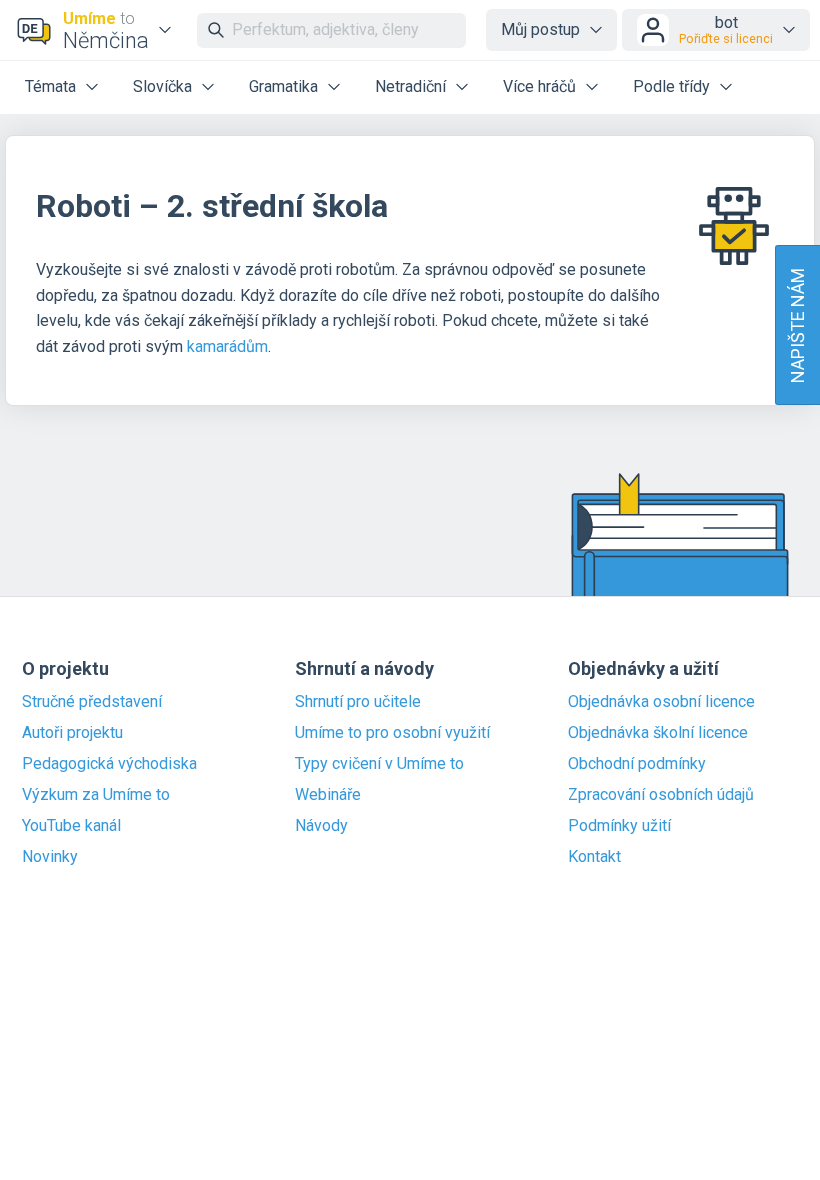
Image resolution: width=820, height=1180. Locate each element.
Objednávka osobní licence (661, 702)
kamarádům (227, 346)
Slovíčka (162, 86)
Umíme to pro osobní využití (392, 733)
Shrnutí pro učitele (358, 702)
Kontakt (594, 857)
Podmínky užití (619, 826)
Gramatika (283, 86)
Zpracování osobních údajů (661, 795)
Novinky (50, 857)
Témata (50, 86)
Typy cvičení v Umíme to (379, 764)
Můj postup (540, 29)
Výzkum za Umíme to (96, 795)
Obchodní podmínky (637, 764)
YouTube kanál (71, 826)
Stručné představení (92, 702)
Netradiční (410, 86)
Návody (321, 826)
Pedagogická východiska (109, 764)
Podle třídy (671, 86)
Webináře (328, 795)
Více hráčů (539, 86)
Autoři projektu (72, 733)
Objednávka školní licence (658, 733)
